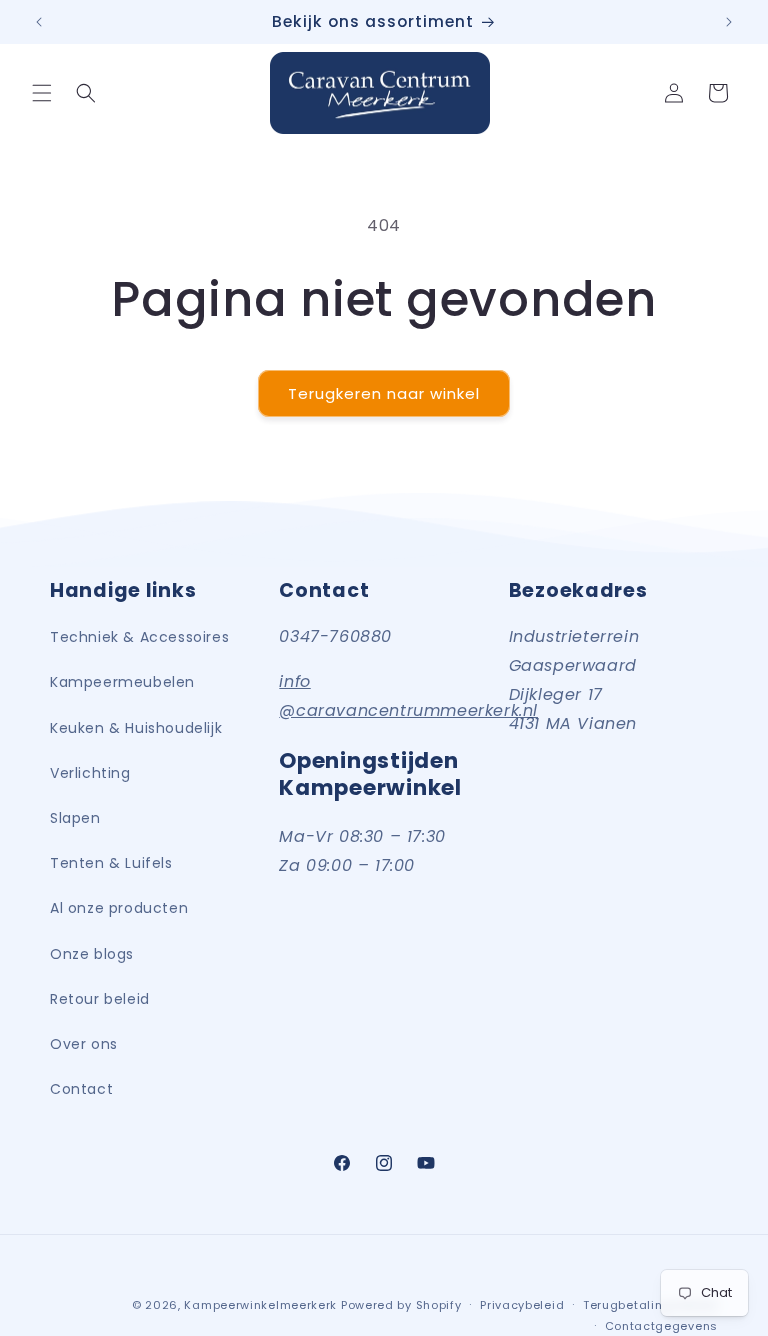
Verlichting (90, 773)
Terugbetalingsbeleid (650, 1305)
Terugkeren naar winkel (384, 393)
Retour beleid (100, 999)
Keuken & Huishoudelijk (136, 728)
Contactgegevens (662, 1326)
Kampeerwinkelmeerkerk (260, 1305)
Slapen (75, 818)
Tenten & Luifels (111, 863)
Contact (81, 1089)
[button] (42, 93)
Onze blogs (92, 954)
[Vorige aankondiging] (39, 22)
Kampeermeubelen (122, 682)
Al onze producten (119, 908)
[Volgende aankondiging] (729, 22)
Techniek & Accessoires (139, 637)
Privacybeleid (522, 1305)
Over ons (84, 1044)
